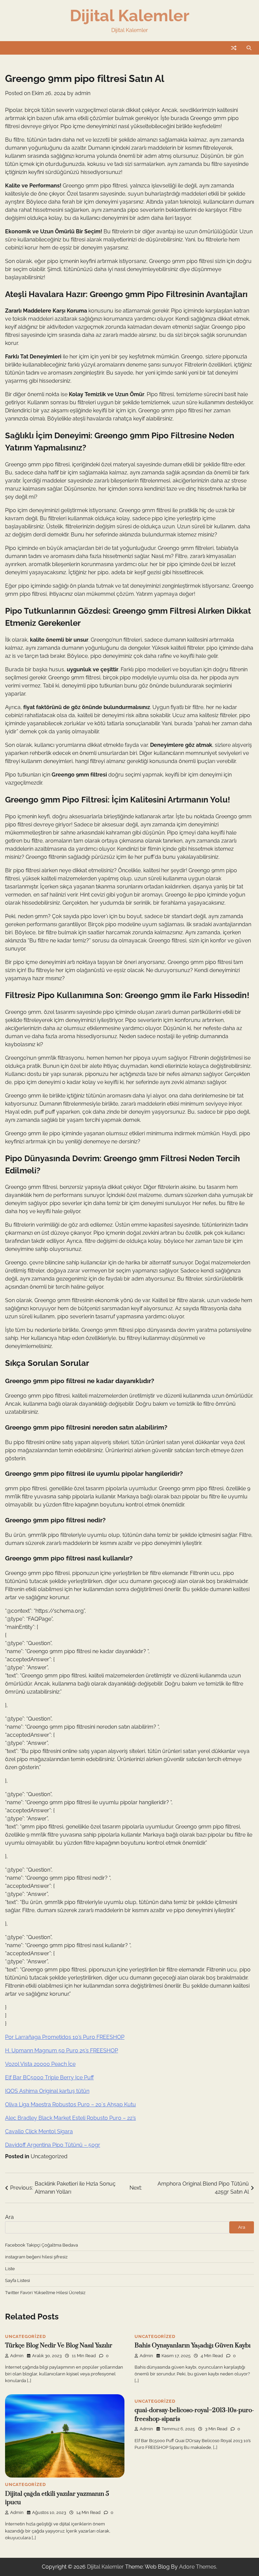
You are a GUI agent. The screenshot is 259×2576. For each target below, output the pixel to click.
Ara (9, 2217)
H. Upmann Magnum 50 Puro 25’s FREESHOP (62, 2051)
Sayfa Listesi (18, 2280)
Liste (10, 2268)
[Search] (249, 48)
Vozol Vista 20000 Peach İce (40, 2064)
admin (83, 93)
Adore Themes (198, 2567)
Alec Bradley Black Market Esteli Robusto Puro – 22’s (70, 2118)
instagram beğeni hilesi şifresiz (36, 2257)
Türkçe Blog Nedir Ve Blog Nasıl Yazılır (59, 2346)
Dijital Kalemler (130, 16)
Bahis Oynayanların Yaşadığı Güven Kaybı (193, 2346)
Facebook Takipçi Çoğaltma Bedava (41, 2245)
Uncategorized (49, 2156)
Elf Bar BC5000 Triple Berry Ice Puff (49, 2077)
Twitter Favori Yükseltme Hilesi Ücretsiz (45, 2292)
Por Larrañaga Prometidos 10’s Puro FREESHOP (65, 2037)
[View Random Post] (234, 48)
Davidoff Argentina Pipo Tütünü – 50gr (53, 2145)
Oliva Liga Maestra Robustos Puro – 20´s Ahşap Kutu (70, 2104)
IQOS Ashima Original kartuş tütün (47, 2091)
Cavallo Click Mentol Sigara (39, 2131)
